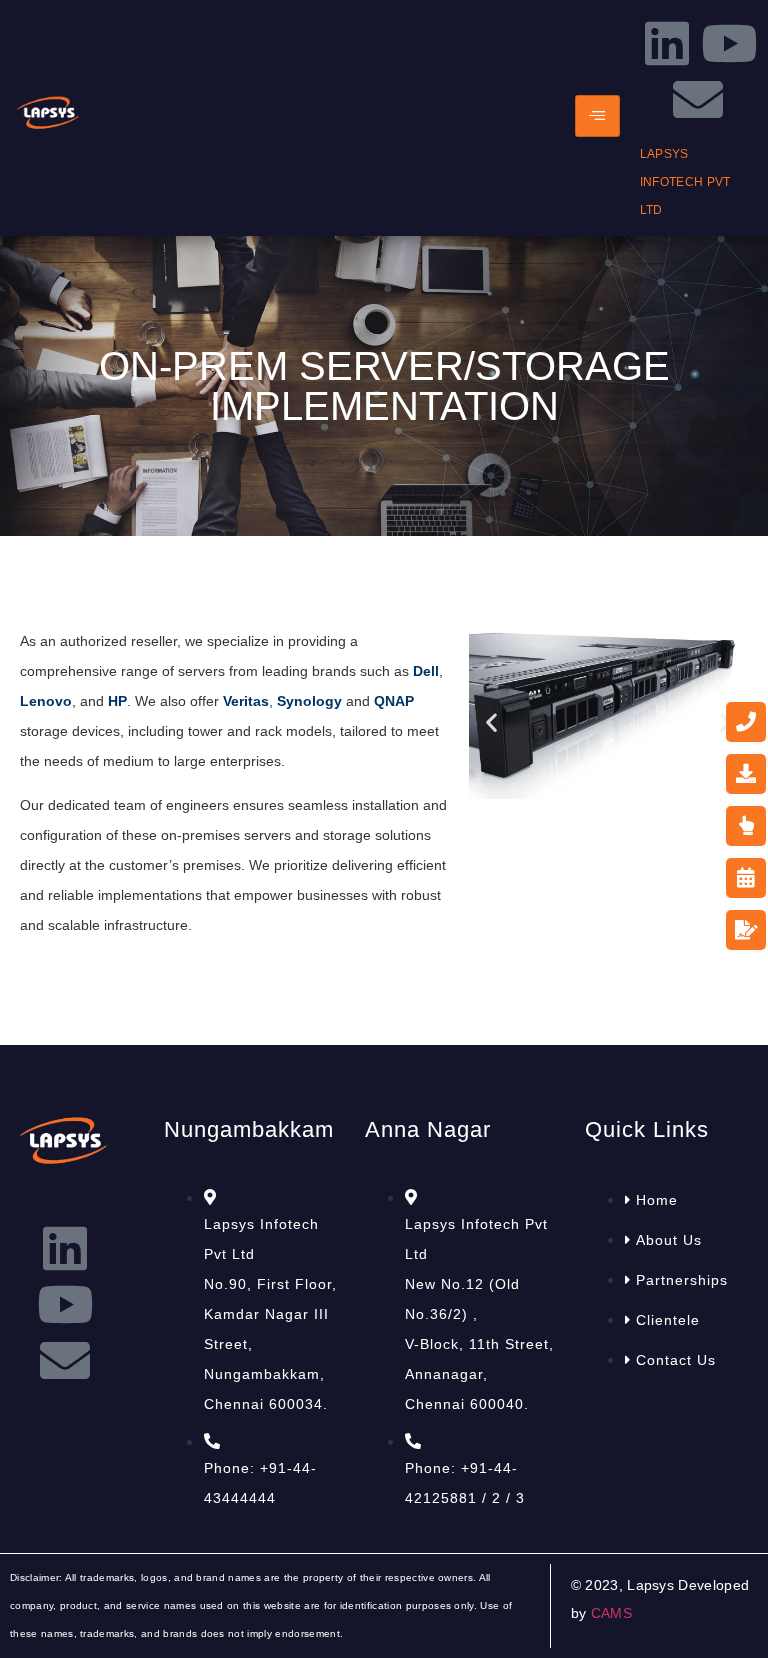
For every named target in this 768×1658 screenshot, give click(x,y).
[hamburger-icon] (597, 116)
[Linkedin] (667, 43)
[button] (491, 722)
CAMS (611, 1613)
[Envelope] (698, 99)
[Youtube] (729, 43)
